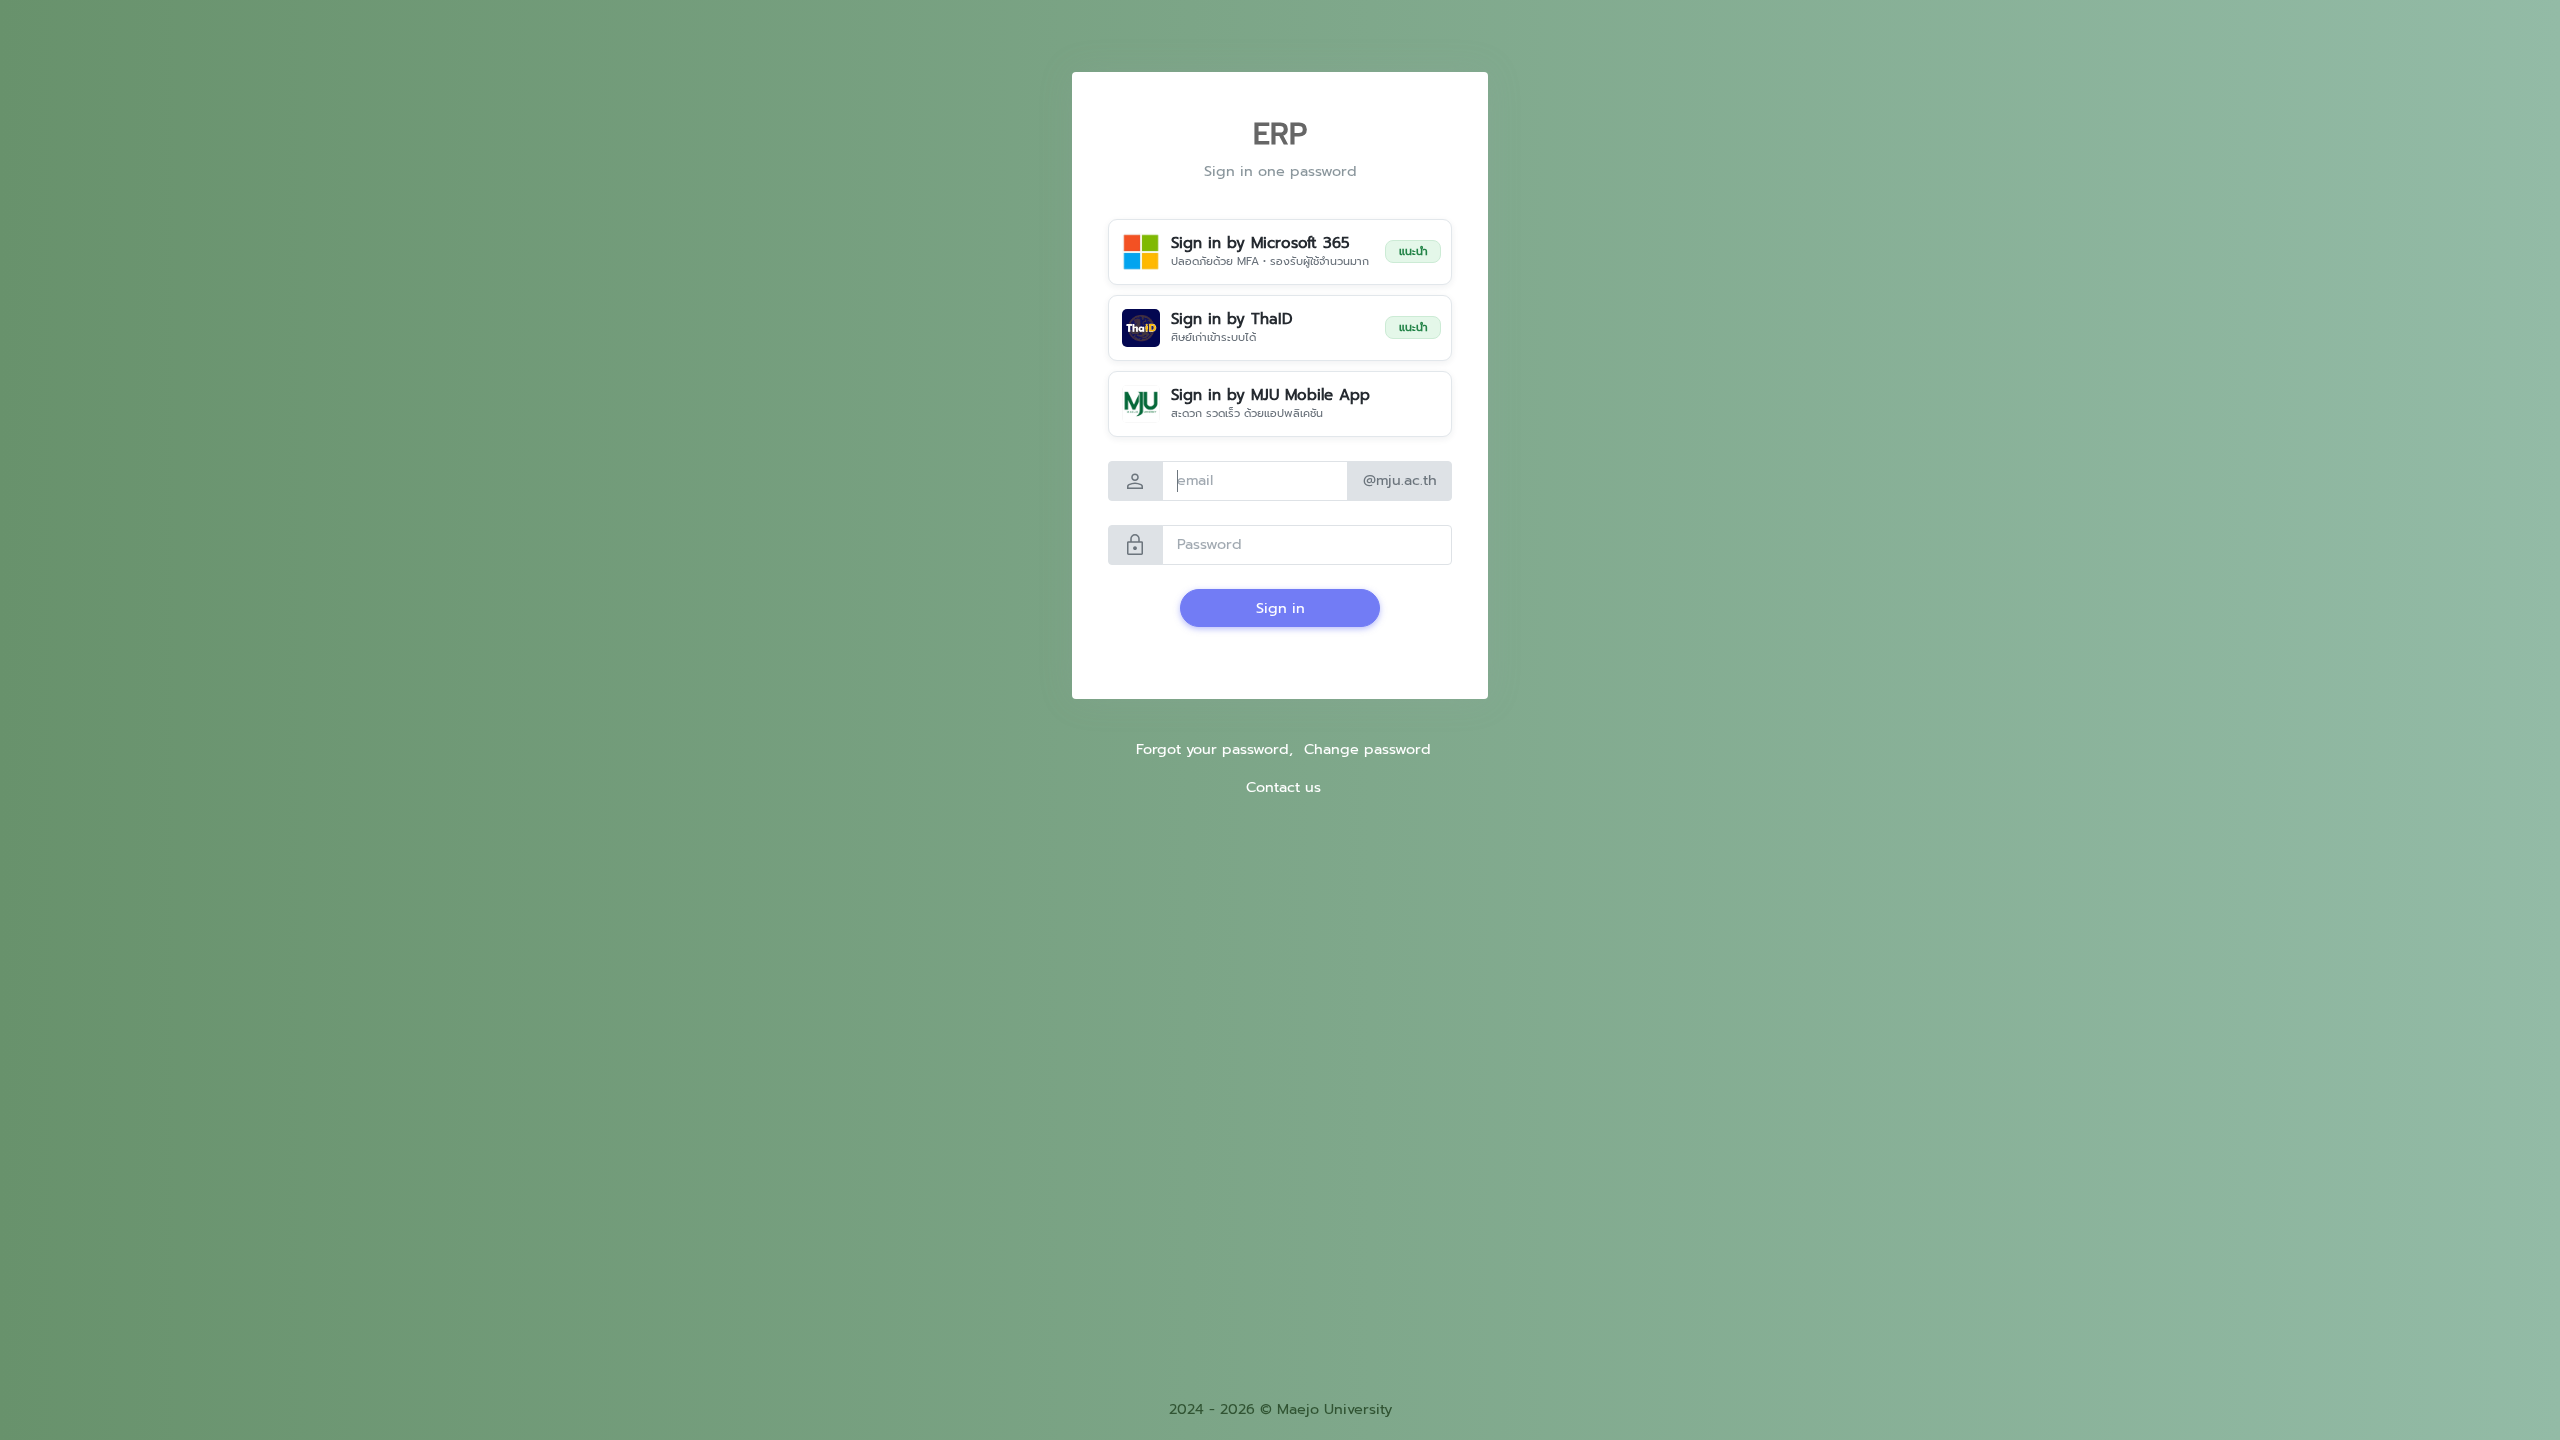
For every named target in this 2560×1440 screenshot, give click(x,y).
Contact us (1283, 787)
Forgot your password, (1214, 749)
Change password (1367, 749)
